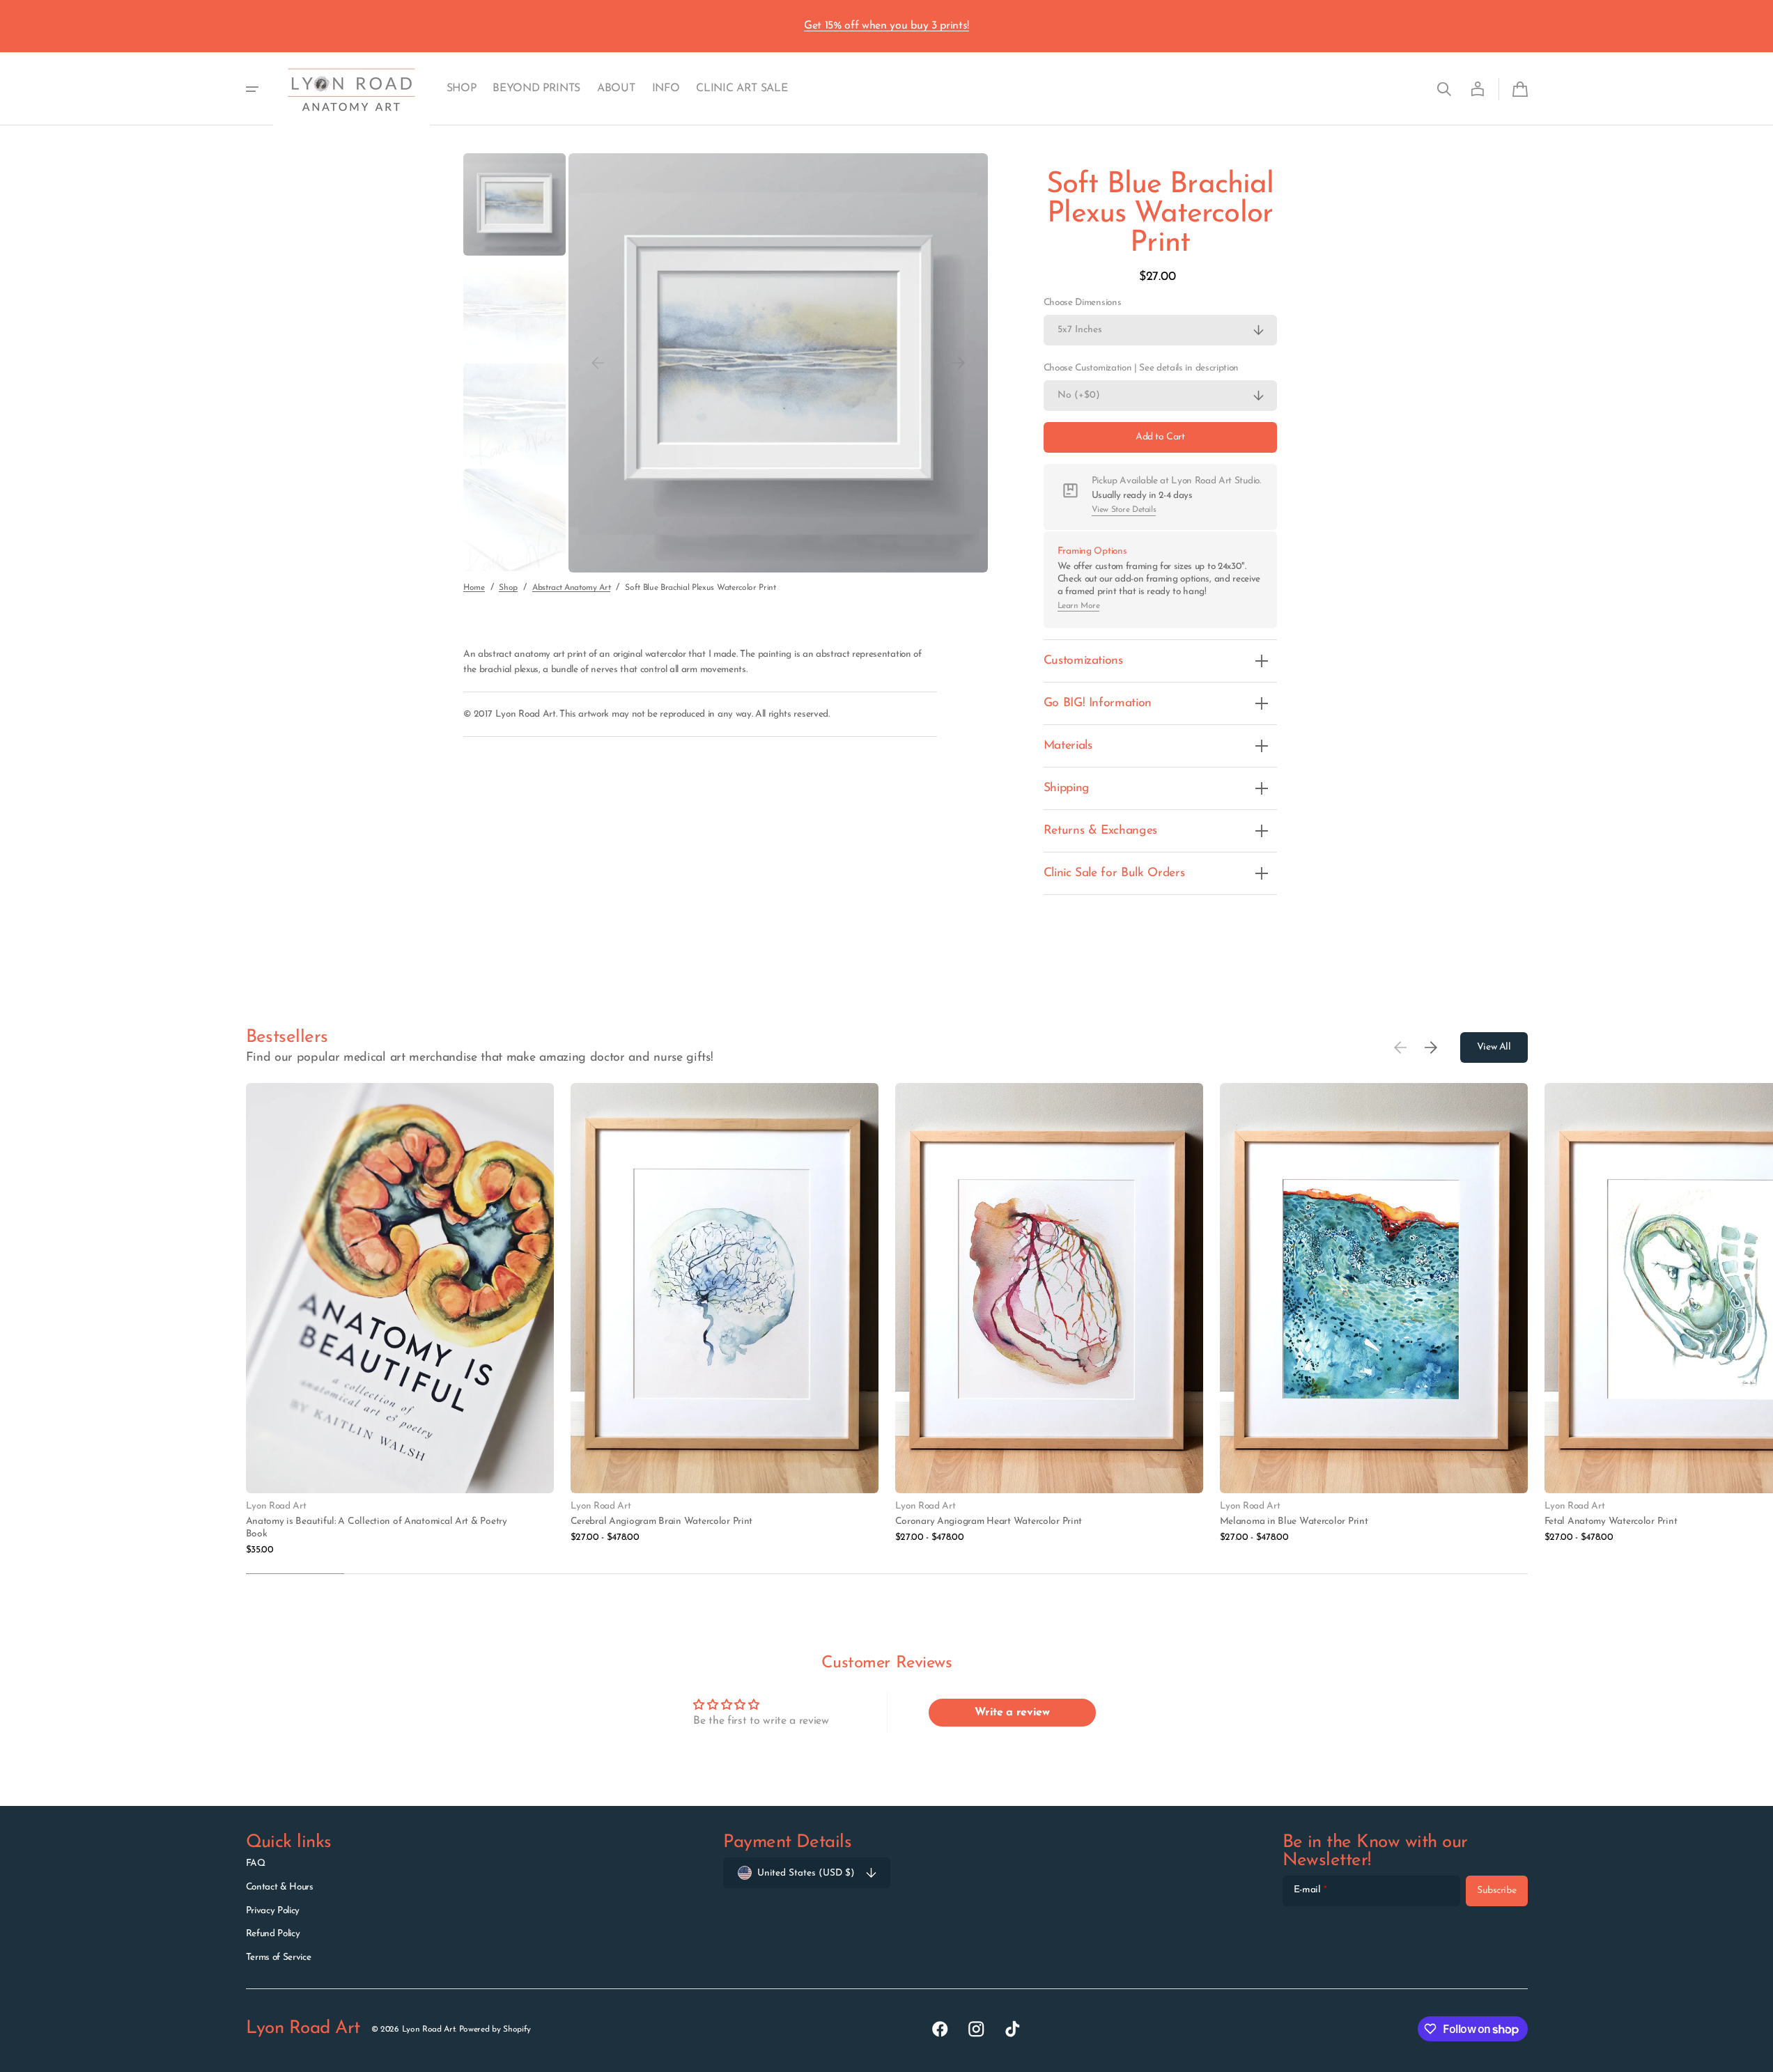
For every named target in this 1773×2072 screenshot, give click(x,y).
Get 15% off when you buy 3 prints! (886, 26)
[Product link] (400, 1320)
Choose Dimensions (1083, 303)
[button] (1444, 89)
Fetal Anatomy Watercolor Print (1611, 1521)
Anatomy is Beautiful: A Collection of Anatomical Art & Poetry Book (377, 1528)
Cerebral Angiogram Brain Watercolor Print (662, 1521)
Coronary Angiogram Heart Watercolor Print (989, 1521)
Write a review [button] (1012, 1713)
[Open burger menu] (252, 89)
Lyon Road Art (429, 2030)
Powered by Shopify (495, 2030)
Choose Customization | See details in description (1141, 368)
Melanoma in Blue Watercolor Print (1294, 1521)
